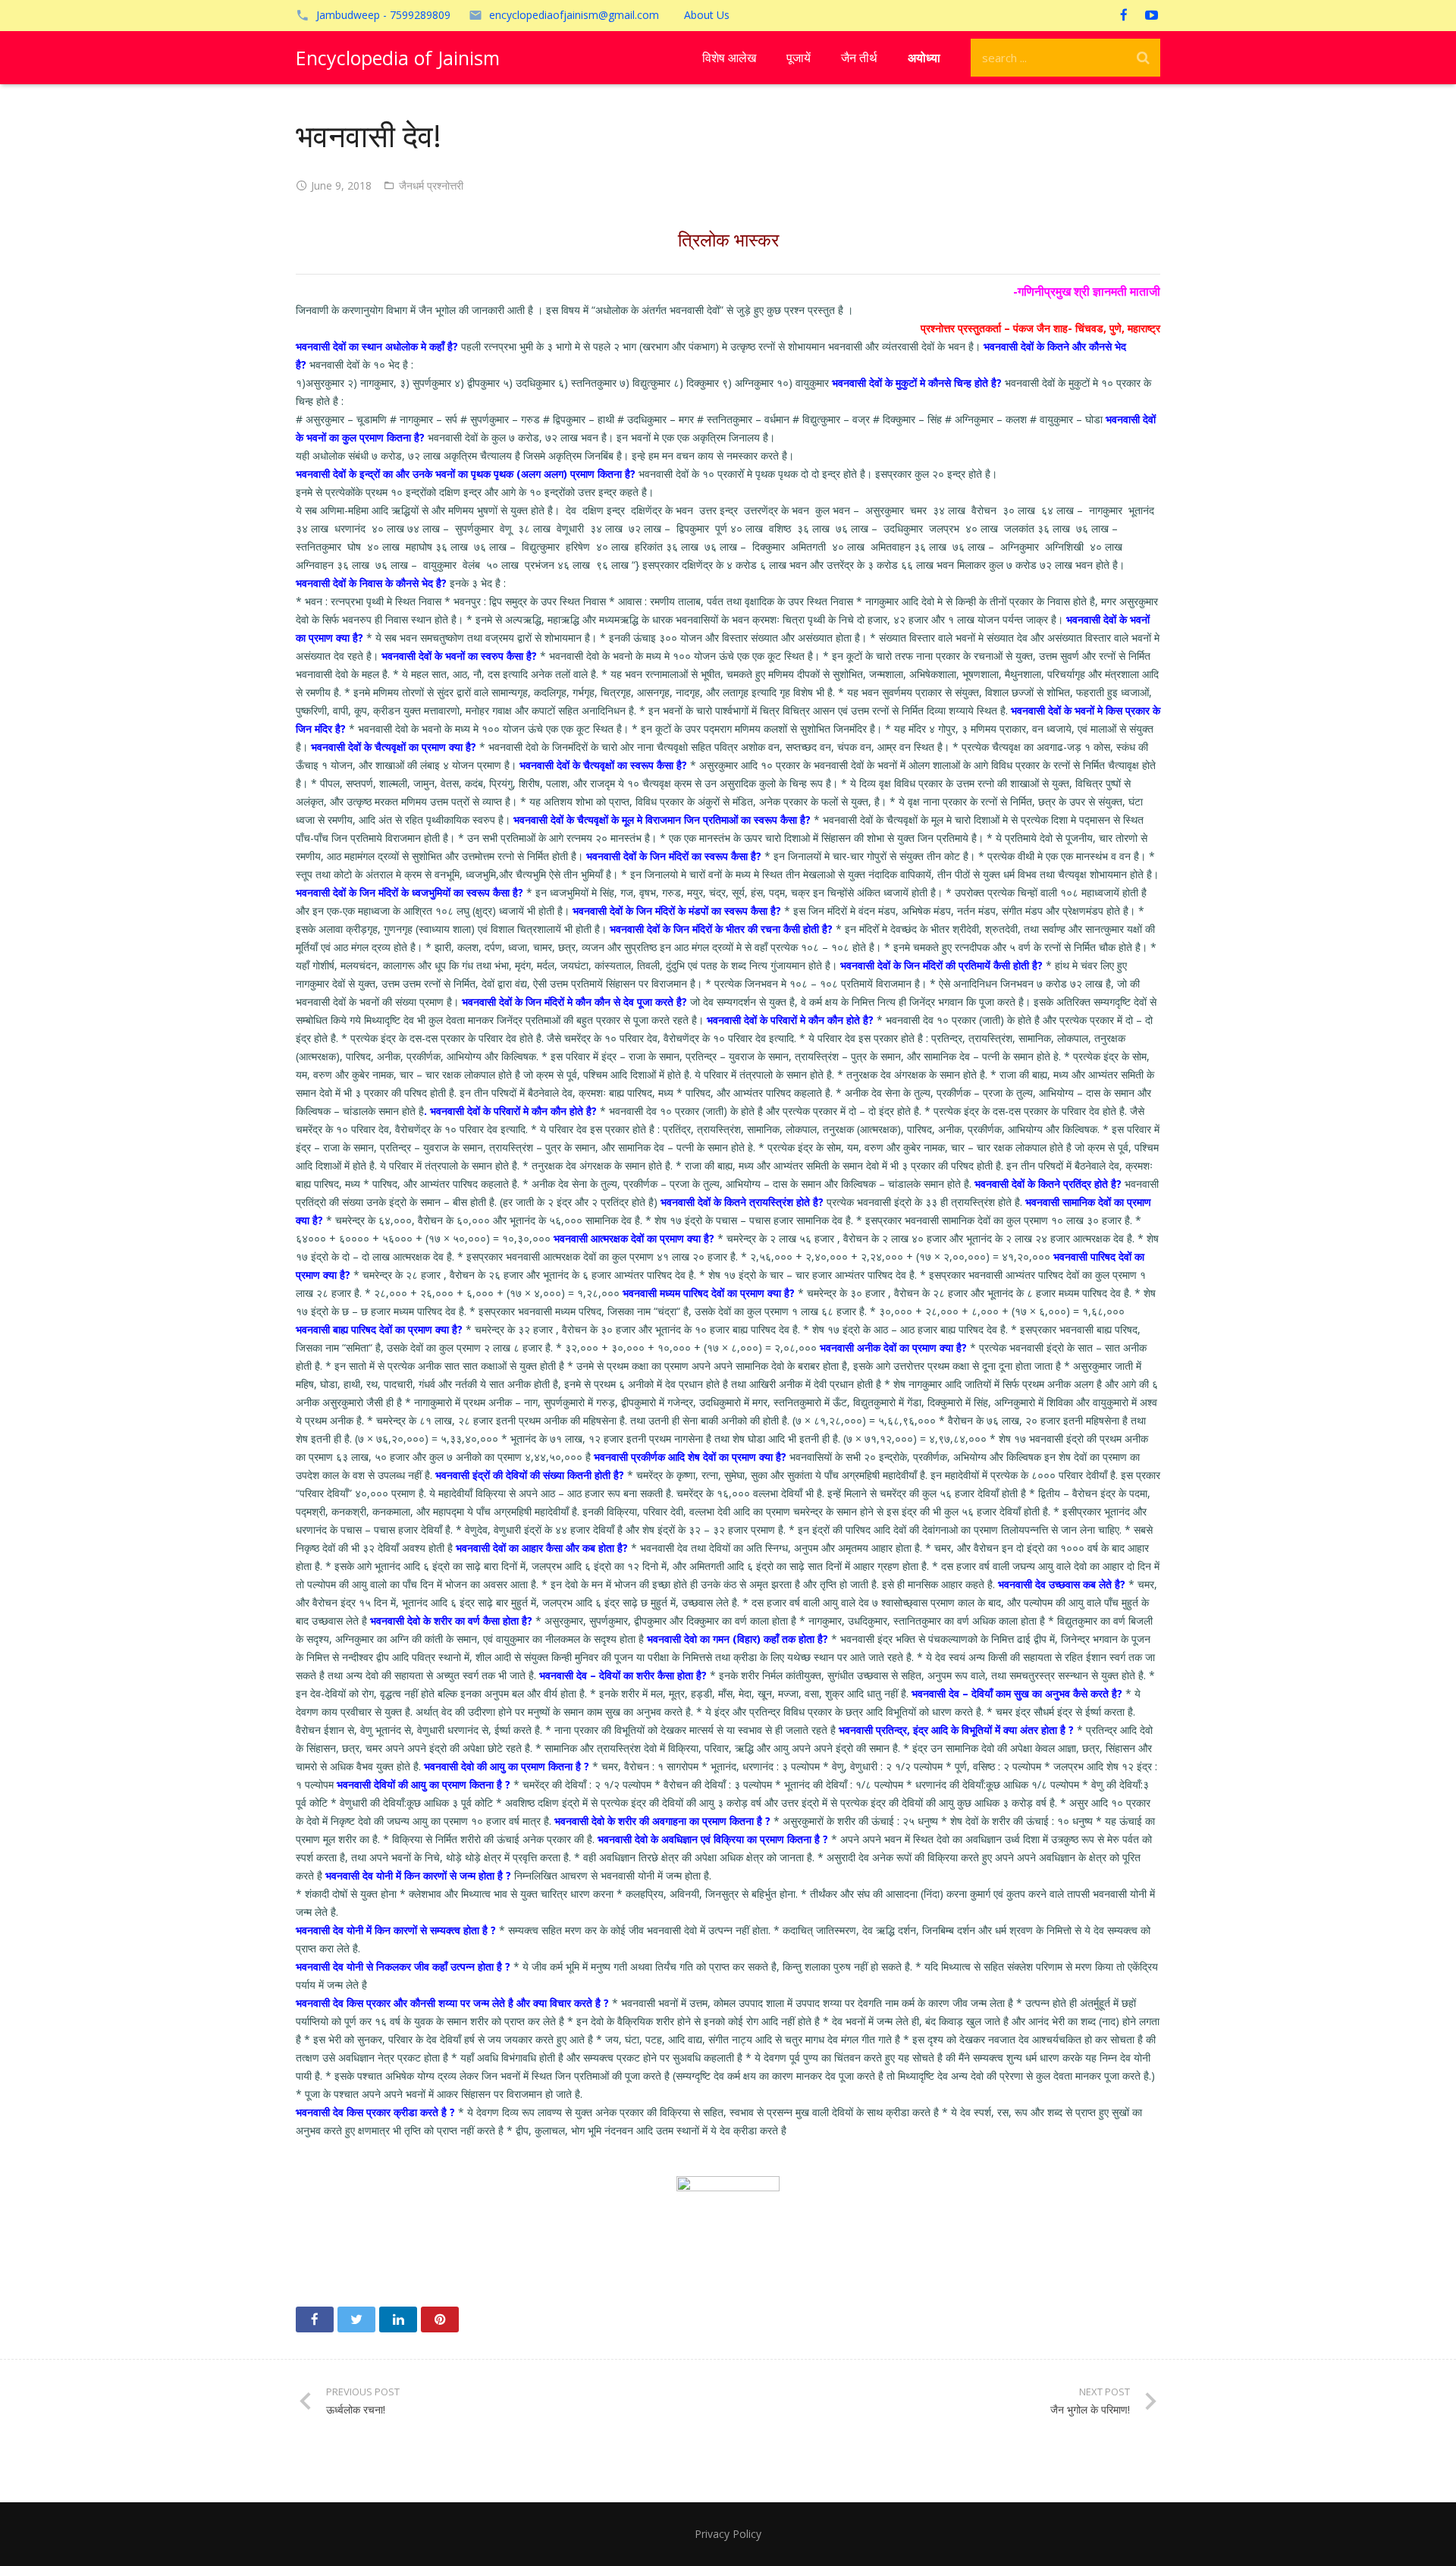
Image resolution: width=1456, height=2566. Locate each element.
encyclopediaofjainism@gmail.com (574, 15)
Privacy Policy (728, 2534)
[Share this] (315, 2319)
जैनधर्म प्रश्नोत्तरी (431, 185)
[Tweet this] (356, 2319)
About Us (707, 15)
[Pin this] (440, 2319)
